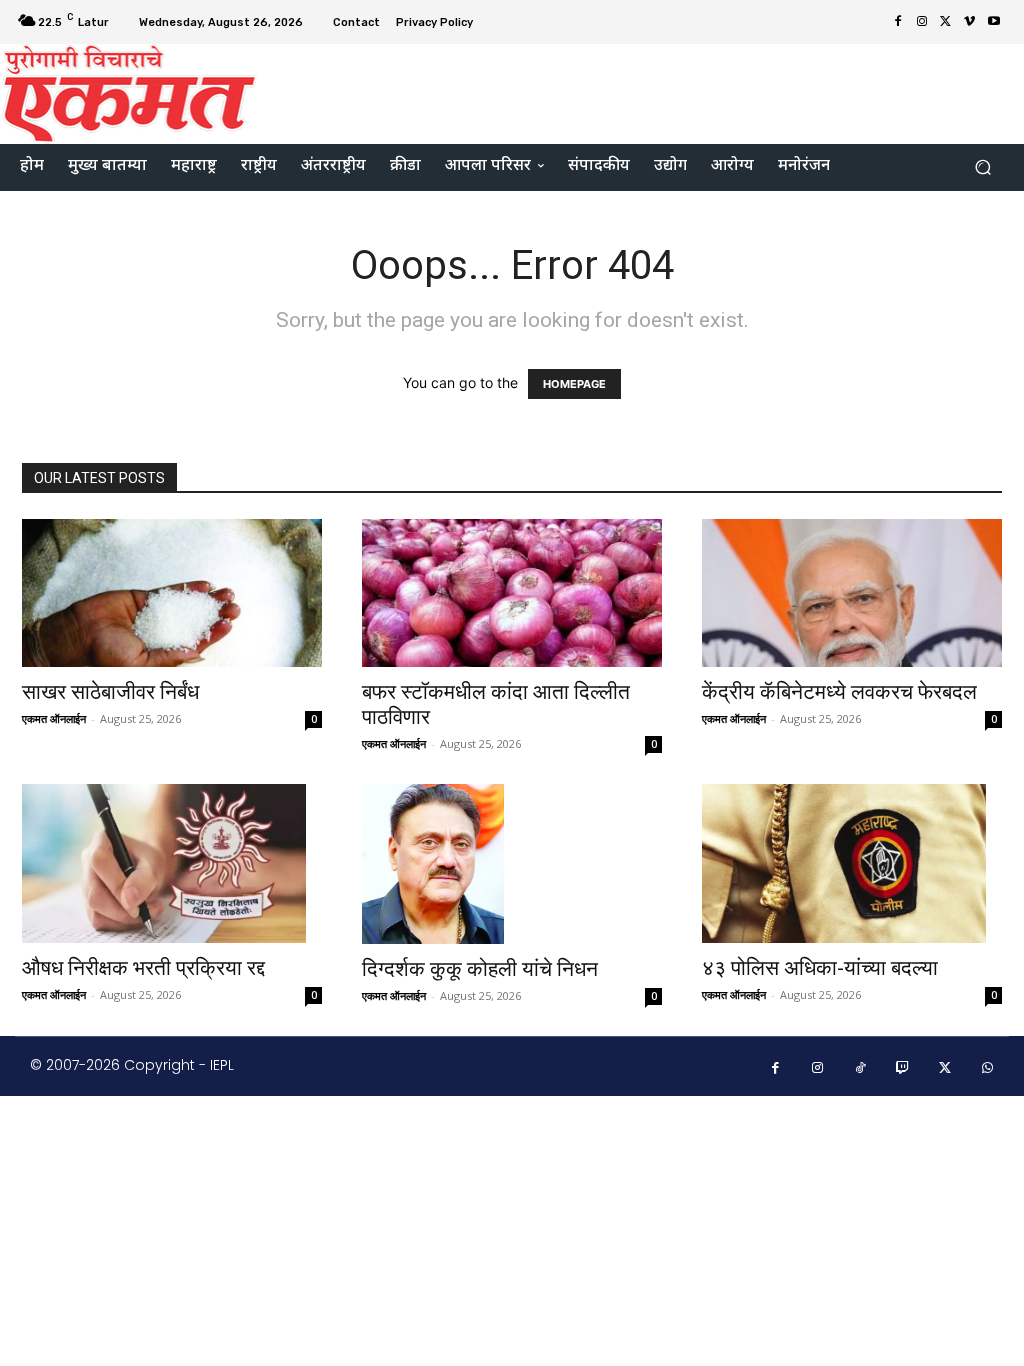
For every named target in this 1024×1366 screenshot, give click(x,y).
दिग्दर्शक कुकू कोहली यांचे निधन (480, 969)
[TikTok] (860, 1068)
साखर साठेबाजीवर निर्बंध (110, 692)
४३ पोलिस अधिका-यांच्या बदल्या (820, 968)
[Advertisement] (634, 91)
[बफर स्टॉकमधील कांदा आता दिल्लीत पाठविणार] (512, 593)
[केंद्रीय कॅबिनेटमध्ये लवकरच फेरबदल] (852, 593)
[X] (946, 22)
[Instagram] (922, 22)
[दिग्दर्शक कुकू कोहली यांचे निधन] (512, 864)
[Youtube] (994, 22)
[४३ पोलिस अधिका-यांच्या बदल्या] (852, 864)
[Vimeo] (970, 22)
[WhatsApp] (988, 1068)
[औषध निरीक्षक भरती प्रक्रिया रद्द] (172, 864)
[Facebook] (898, 22)
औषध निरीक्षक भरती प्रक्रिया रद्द (143, 968)
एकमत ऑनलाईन (54, 718)
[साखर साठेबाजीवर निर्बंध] (172, 593)
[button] (982, 167)
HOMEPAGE (574, 384)
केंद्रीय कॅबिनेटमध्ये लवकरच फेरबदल (839, 692)
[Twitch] (903, 1068)
